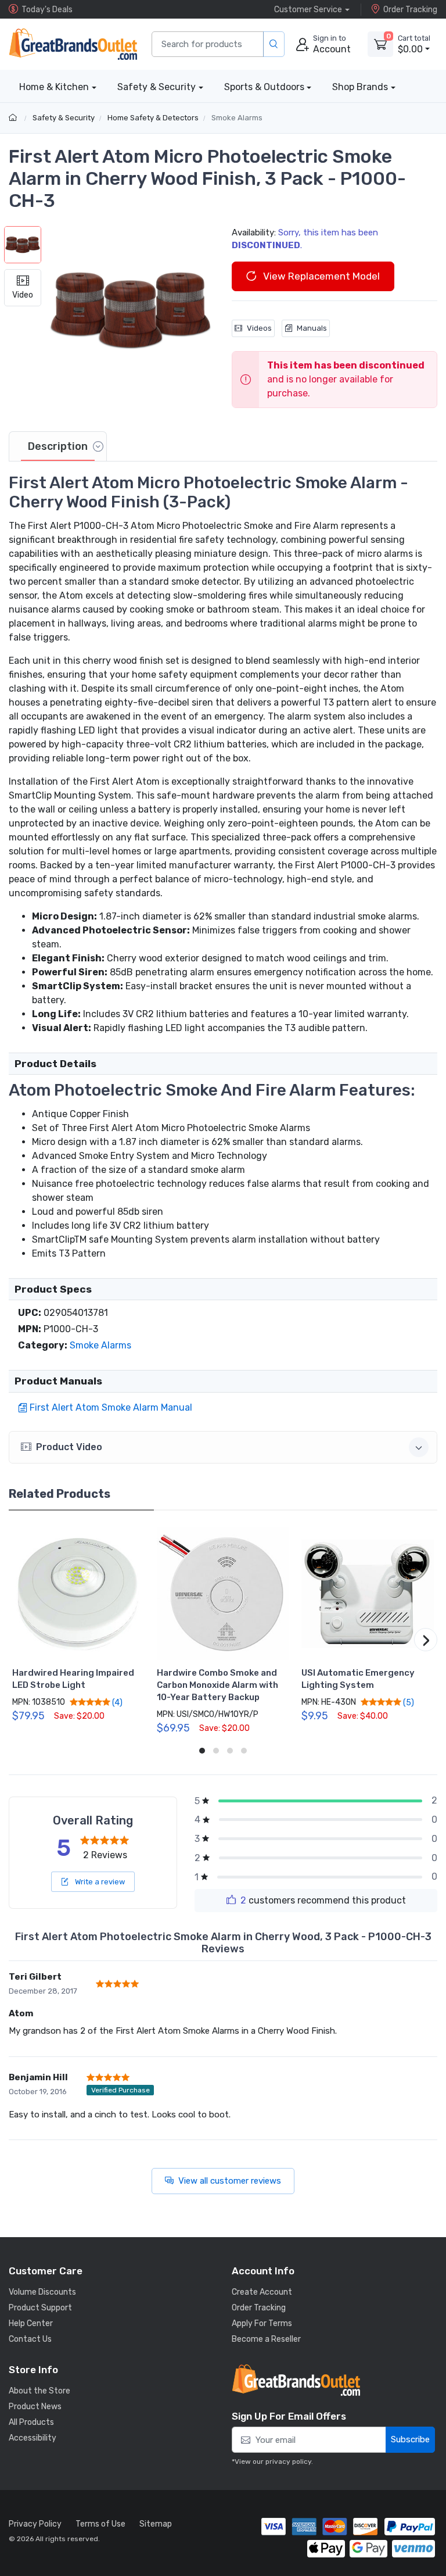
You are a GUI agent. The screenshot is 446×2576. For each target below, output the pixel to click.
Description (58, 446)
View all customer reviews (230, 2181)
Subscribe (410, 2439)
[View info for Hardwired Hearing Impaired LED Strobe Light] (78, 1594)
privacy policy (288, 2461)
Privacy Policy (35, 2524)
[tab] (58, 446)
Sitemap (156, 2524)
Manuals (312, 328)
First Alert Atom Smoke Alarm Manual (111, 1407)
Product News (35, 2407)
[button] (131, 310)
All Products (31, 2422)
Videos (259, 328)
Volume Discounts (42, 2292)
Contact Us (30, 2339)
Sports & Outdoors (264, 87)
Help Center (31, 2323)
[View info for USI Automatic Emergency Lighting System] (368, 1594)
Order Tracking (410, 10)
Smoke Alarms (237, 118)
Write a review (99, 1882)
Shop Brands (360, 87)
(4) (116, 1702)
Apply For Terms (262, 2323)
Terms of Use (100, 2524)
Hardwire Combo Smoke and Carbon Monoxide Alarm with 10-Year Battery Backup (217, 1685)
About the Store (39, 2391)
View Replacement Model (320, 276)
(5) (408, 1702)
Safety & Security (157, 87)
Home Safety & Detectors (153, 118)
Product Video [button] (69, 1447)
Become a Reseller (266, 2339)
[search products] (274, 44)
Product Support (40, 2308)
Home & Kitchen (54, 87)
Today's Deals (47, 10)
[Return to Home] (14, 118)
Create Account (262, 2292)
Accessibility (33, 2438)
